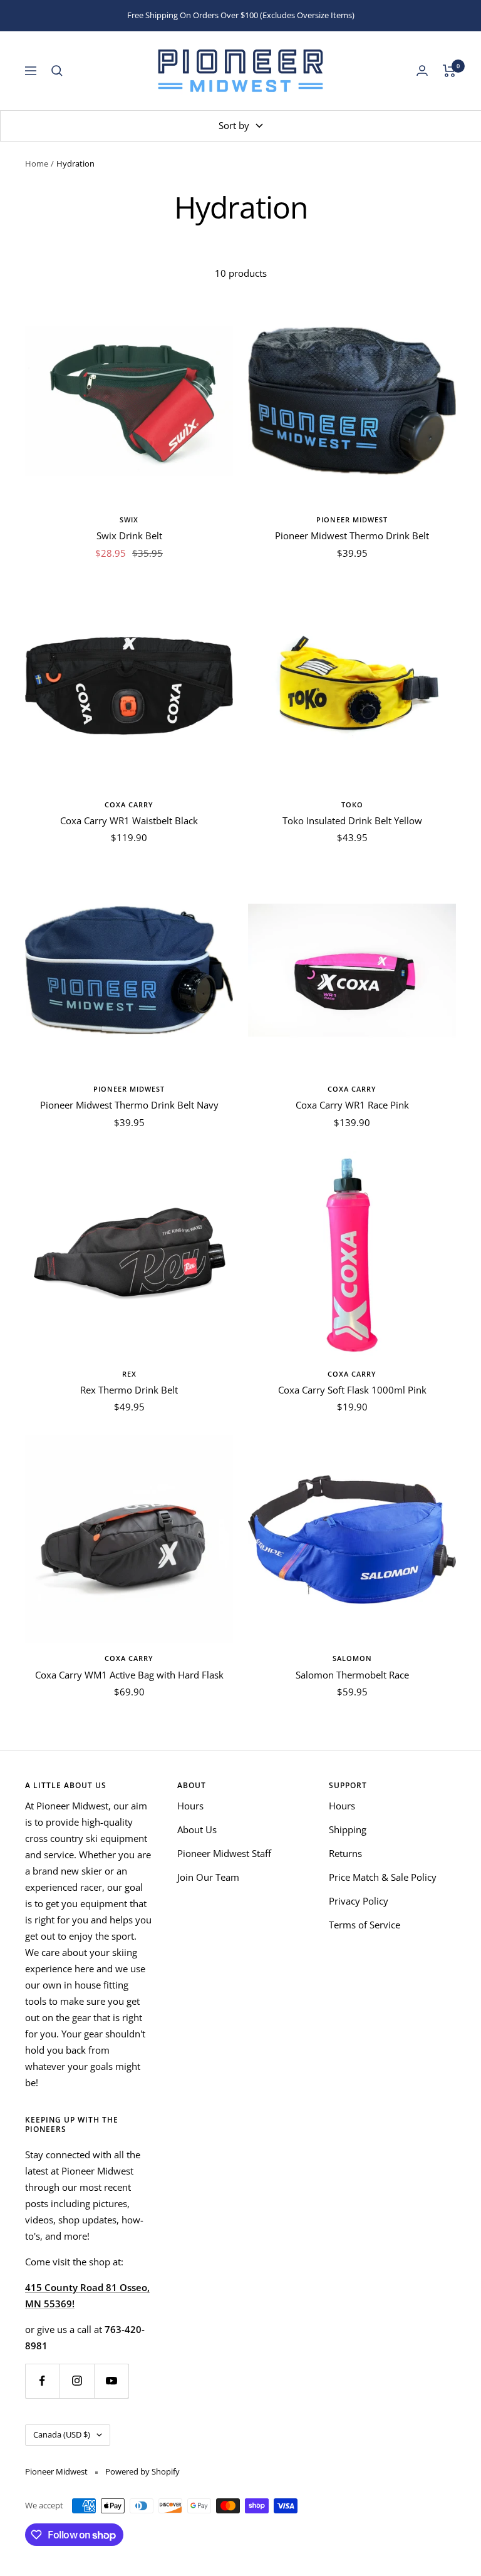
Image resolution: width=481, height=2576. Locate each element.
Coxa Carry (129, 804)
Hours (190, 1806)
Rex (129, 1374)
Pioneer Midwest (352, 520)
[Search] (57, 71)
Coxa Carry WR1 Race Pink (352, 1105)
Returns (345, 1853)
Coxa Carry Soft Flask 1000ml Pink (352, 1390)
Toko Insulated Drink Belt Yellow (352, 820)
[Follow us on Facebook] (42, 2381)
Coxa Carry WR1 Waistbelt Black (129, 820)
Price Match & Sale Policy (383, 1877)
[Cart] (449, 71)
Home (37, 163)
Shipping (348, 1829)
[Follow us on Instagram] (77, 2381)
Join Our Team (208, 1877)
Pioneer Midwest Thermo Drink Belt (352, 535)
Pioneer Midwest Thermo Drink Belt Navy (129, 1105)
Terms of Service (365, 1925)
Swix (129, 520)
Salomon (352, 1658)
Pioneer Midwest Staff (224, 1853)
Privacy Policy (359, 1901)
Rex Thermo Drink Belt (129, 1390)
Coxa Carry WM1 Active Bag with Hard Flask (129, 1675)
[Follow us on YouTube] (111, 2381)
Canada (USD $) (62, 2434)
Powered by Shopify (142, 2471)
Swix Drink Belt (129, 535)
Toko (352, 804)
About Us (197, 1829)
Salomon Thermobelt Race (352, 1675)
